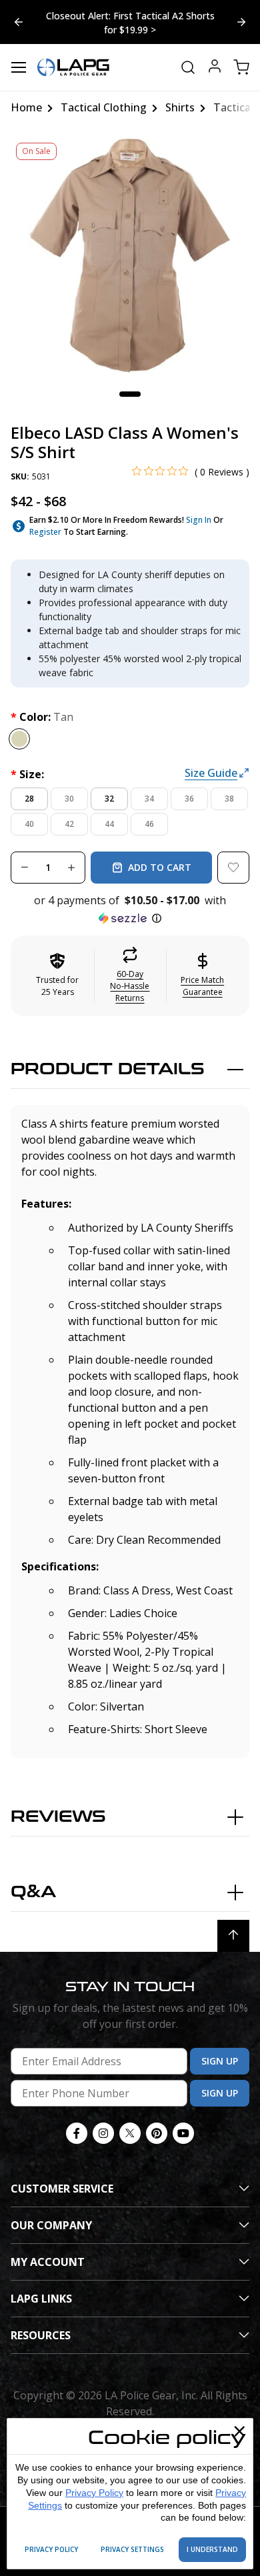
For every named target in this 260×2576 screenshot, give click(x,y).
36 (189, 799)
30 (69, 799)
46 (149, 824)
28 (29, 799)
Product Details (108, 1069)
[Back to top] (233, 1936)
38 (229, 799)
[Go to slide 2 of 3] (19, 22)
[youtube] (183, 2133)
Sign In (199, 520)
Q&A (33, 1892)
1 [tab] (130, 394)
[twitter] (130, 2133)
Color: (42, 717)
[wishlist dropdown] (233, 868)
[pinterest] (157, 2133)
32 (109, 799)
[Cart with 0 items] (241, 67)
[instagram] (103, 2133)
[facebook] (77, 2133)
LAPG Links (41, 2299)
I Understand (212, 2549)
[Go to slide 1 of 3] (241, 22)
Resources (41, 2335)
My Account (48, 2262)
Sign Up (220, 2061)
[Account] (215, 68)
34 (149, 799)
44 (109, 824)
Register (45, 532)
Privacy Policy (94, 2493)
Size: (27, 774)
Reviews (58, 1817)
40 (29, 824)
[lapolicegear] (73, 67)
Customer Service (62, 2189)
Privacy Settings (132, 2549)
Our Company (51, 2225)
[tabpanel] (130, 256)
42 (69, 824)
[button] (130, 910)
